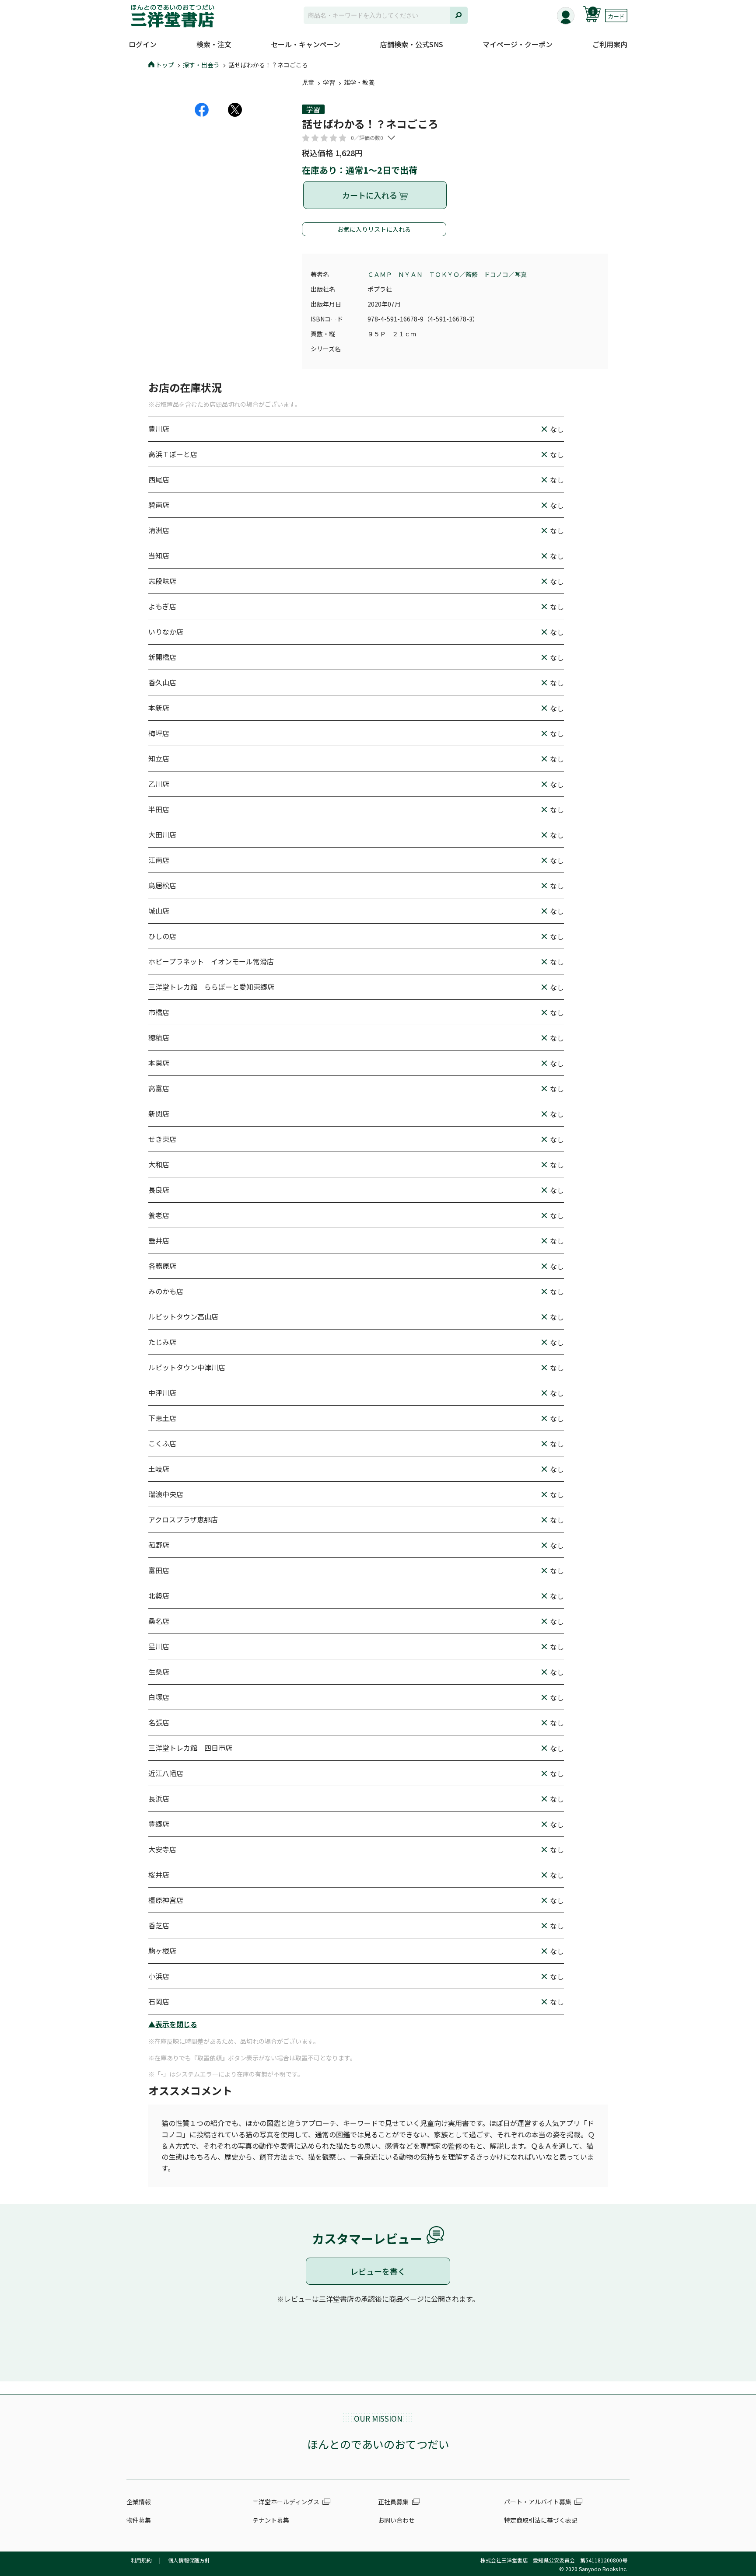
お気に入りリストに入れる (374, 229)
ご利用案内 (610, 44)
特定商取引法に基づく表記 (541, 2520)
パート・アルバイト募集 (538, 2502)
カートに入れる (371, 195)
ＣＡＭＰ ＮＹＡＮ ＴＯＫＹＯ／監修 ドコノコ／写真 (447, 274)
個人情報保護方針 (189, 2560)
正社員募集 (393, 2502)
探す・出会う (201, 65)
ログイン (143, 44)
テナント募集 (271, 2520)
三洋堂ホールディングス (286, 2502)
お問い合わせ (396, 2520)
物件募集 (139, 2520)
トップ (165, 65)
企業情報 (139, 2502)
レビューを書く (378, 2271)
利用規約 (141, 2560)
